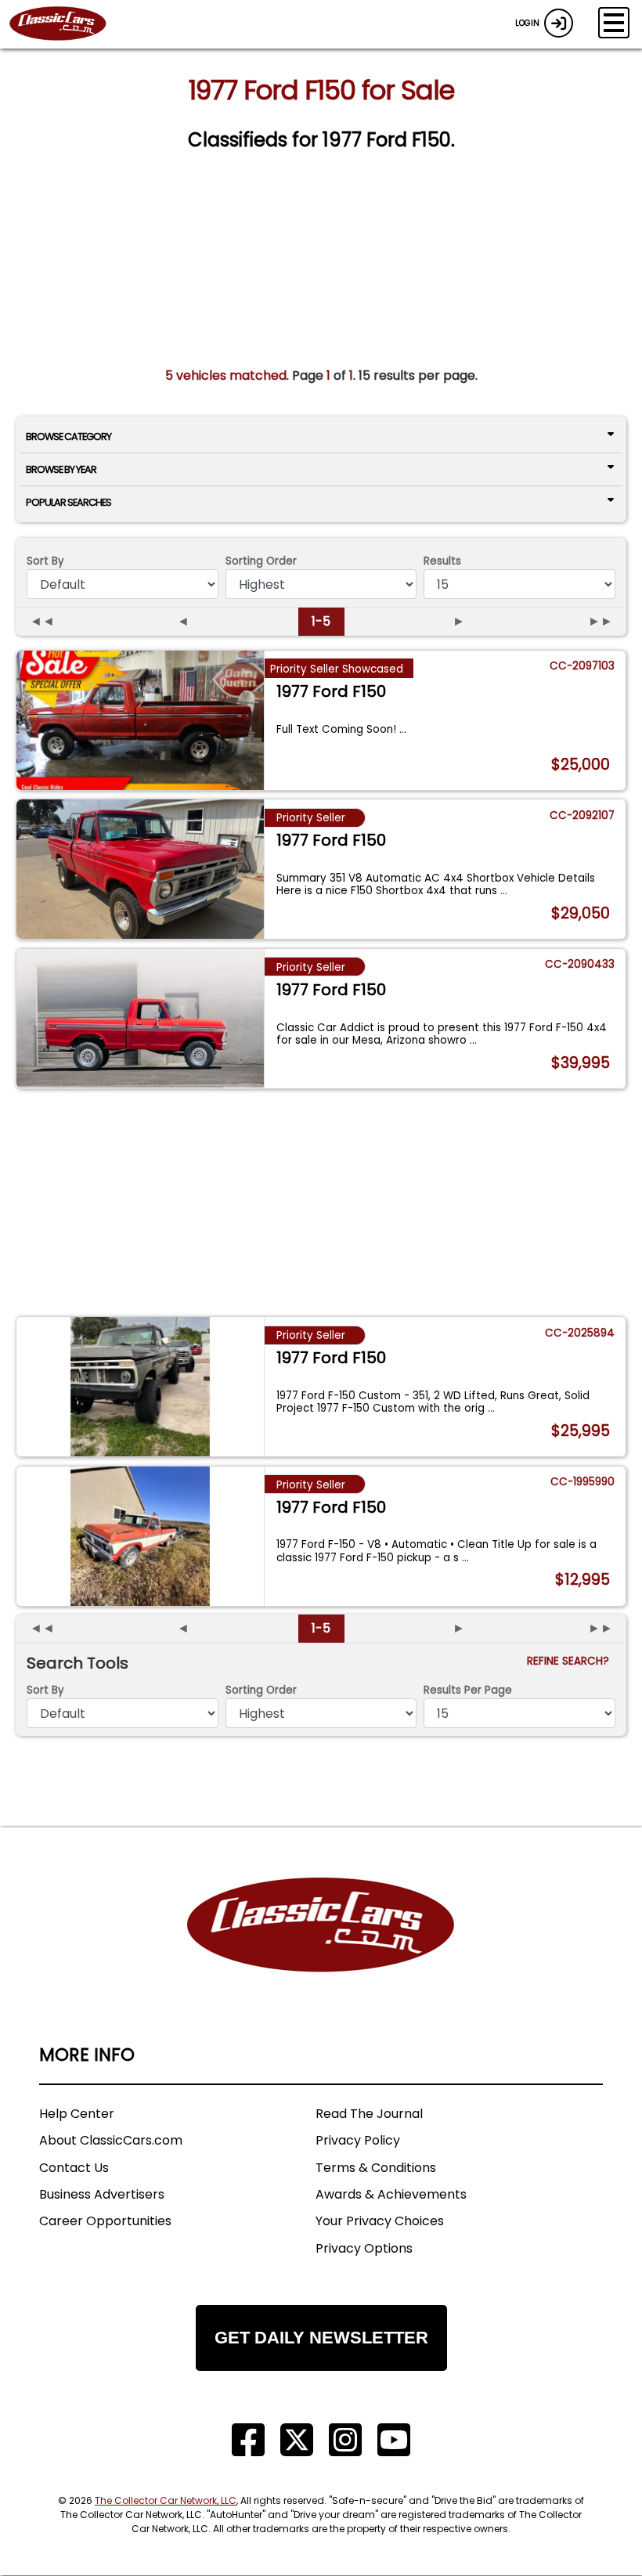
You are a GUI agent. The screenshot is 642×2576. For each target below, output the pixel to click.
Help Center (77, 2114)
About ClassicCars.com (111, 2140)
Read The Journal (369, 2114)
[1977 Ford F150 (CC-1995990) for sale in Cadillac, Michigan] (140, 1536)
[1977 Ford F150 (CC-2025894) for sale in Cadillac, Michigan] (140, 1387)
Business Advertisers (102, 2194)
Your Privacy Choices (380, 2221)
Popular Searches (69, 502)
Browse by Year (61, 469)
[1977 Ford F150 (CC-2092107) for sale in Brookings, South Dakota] (140, 869)
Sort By (45, 561)
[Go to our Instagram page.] (345, 2440)
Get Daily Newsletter (321, 2338)
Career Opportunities (105, 2221)
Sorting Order (261, 561)
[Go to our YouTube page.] (394, 2440)
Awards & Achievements (391, 2194)
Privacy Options (364, 2248)
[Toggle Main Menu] (614, 23)
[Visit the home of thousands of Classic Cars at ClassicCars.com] (67, 24)
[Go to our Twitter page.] (297, 2440)
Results (442, 561)
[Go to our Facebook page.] (248, 2440)
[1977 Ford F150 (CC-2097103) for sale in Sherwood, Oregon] (140, 720)
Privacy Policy (358, 2140)
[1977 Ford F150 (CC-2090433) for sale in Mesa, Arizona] (140, 1019)
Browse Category (69, 437)
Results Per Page (468, 1690)
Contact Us (74, 2168)
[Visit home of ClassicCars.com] (321, 1948)
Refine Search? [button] (571, 1661)
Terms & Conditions (376, 2168)
